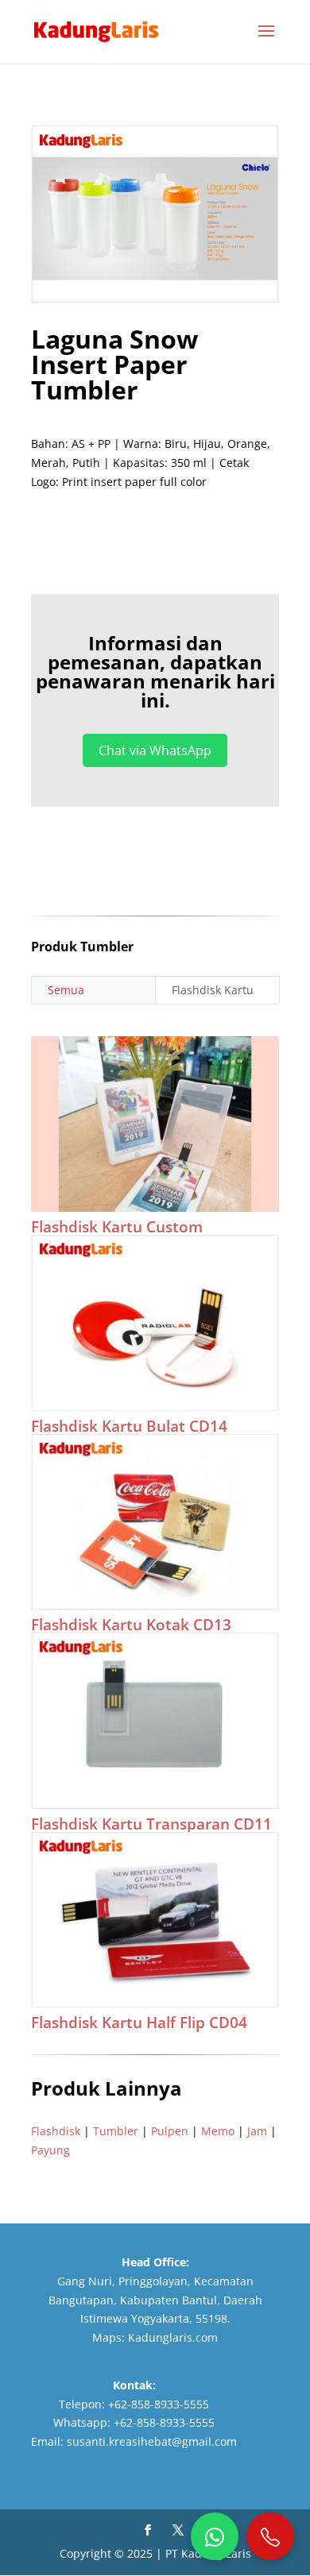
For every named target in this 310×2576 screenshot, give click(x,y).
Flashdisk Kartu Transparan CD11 (151, 1824)
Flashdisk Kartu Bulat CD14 (129, 1426)
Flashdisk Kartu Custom (117, 1227)
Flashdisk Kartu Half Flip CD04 (139, 2023)
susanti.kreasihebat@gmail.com (152, 2441)
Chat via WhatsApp (155, 750)
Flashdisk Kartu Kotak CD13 (131, 1625)
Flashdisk (56, 2131)
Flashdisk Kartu (213, 990)
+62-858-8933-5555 (159, 2404)
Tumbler (116, 2131)
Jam (257, 2131)
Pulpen (170, 2131)
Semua (66, 990)
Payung (50, 2150)
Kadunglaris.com (173, 2337)
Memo (218, 2131)
